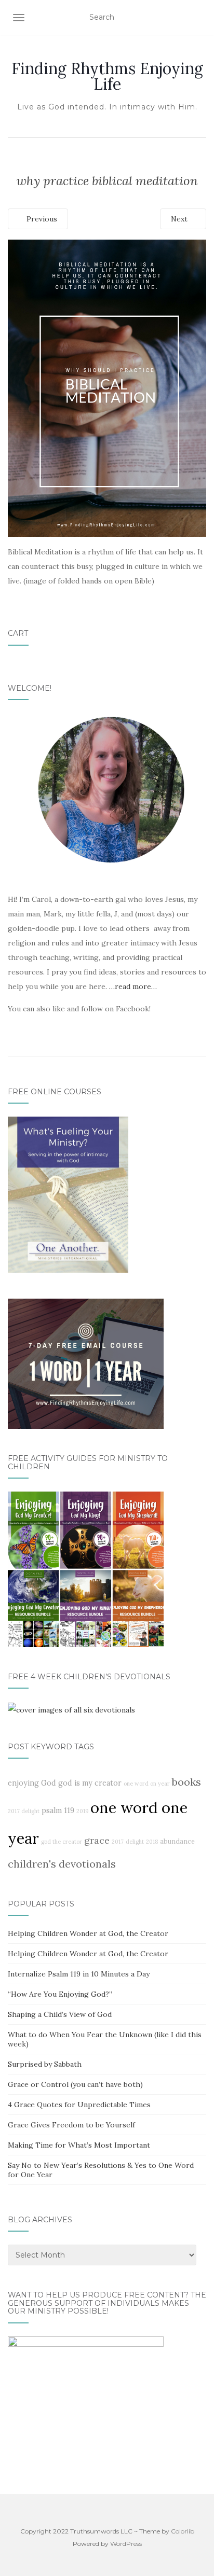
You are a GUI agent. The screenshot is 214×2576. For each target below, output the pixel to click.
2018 (152, 1842)
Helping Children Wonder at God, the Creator (88, 1933)
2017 (118, 1842)
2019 (82, 1811)
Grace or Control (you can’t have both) (75, 2084)
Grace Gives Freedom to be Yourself (71, 2125)
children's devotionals (62, 1864)
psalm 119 (58, 1811)
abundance (177, 1841)
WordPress (126, 2544)
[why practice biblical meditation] (107, 387)
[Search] (200, 18)
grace (97, 1840)
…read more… (133, 986)
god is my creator (90, 1783)
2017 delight (24, 1811)
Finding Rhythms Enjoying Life (107, 76)
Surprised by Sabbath (45, 2064)
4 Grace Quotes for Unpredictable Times (79, 2105)
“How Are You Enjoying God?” (60, 1994)
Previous (41, 219)
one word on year (147, 1784)
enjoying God (32, 1783)
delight (135, 1842)
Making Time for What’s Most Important (79, 2145)
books (186, 1782)
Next (180, 219)
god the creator (62, 1842)
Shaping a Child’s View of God (60, 2014)
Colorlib (183, 2531)
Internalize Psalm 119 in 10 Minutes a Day (79, 1974)
